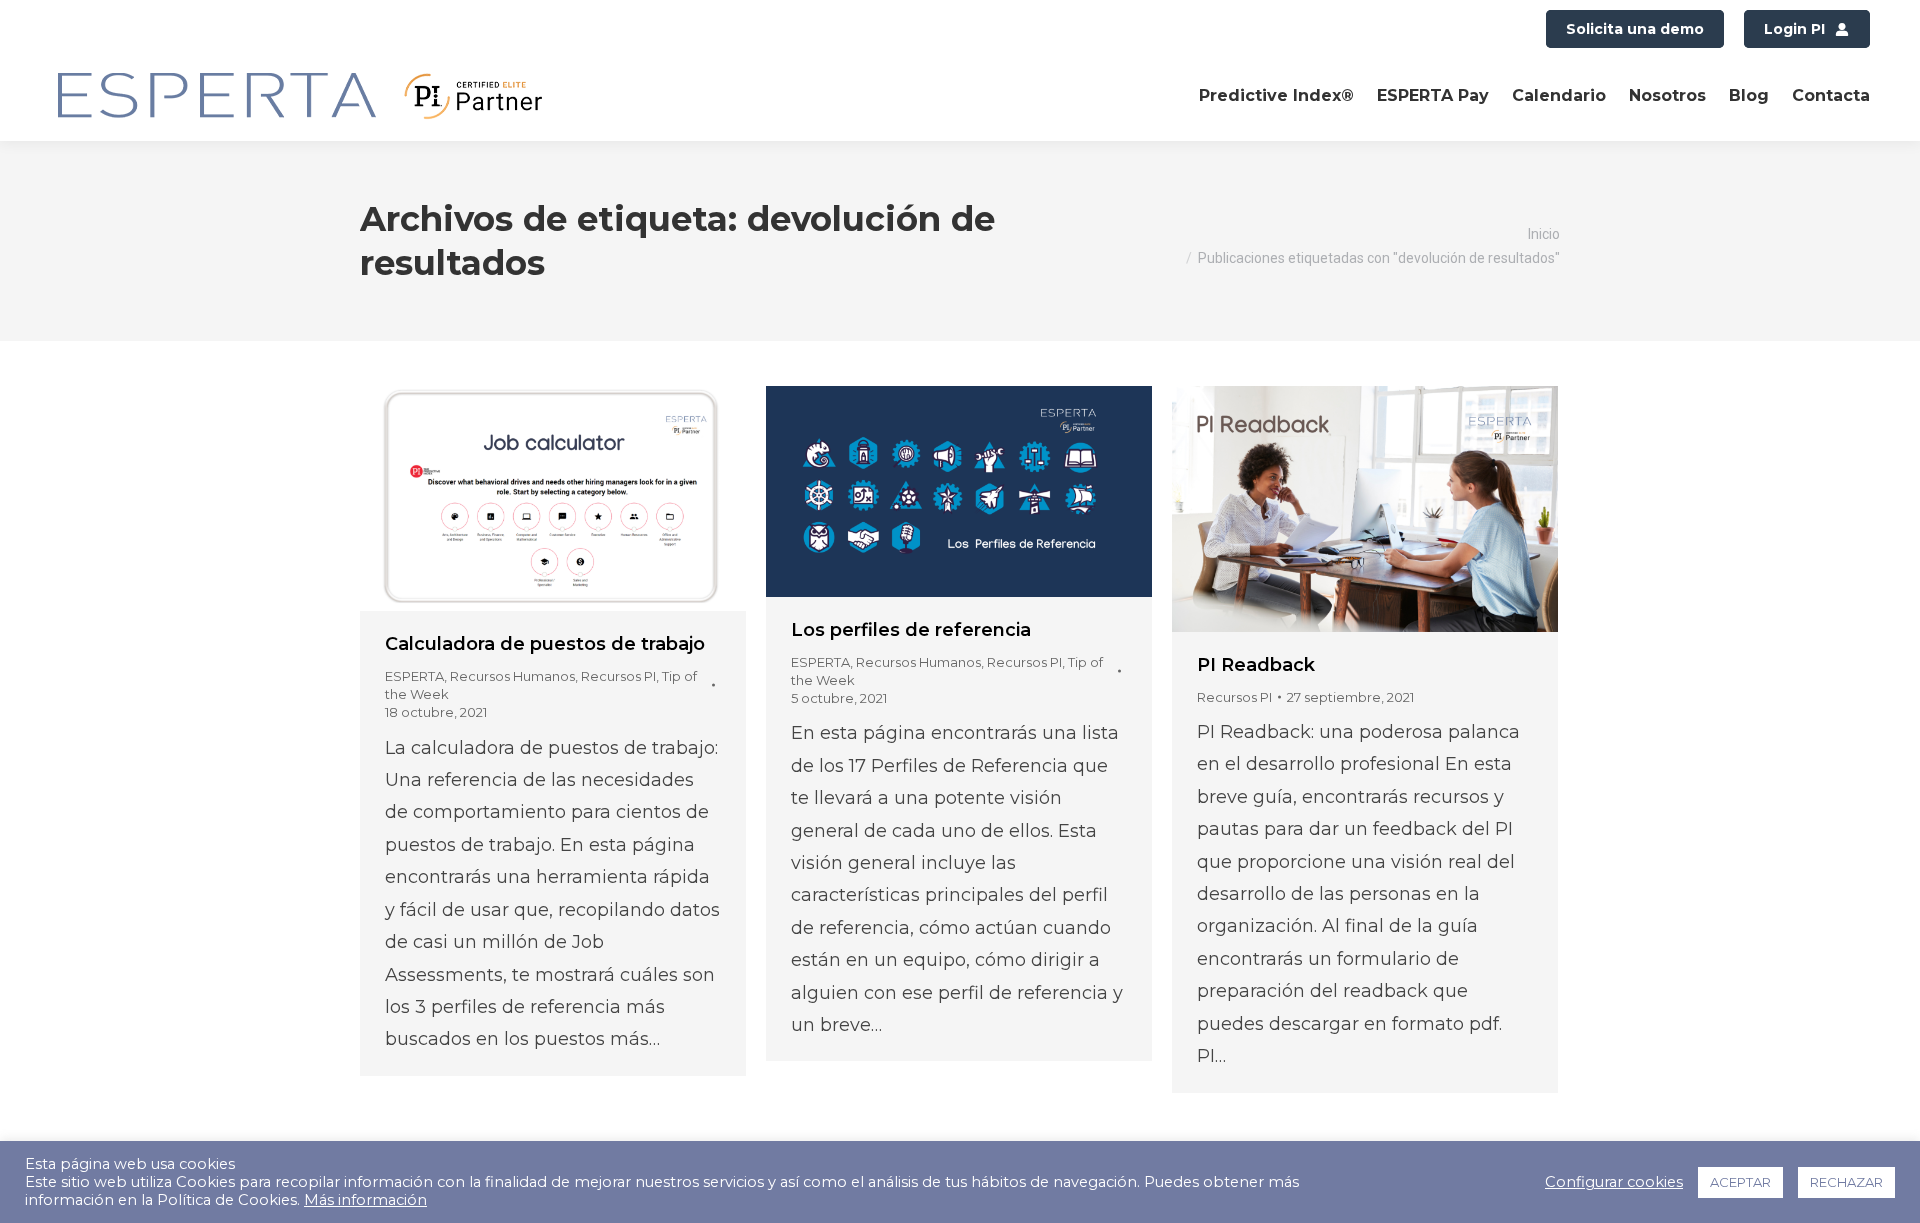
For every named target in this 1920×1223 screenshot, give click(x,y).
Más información (365, 1200)
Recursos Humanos (512, 676)
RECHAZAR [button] (1846, 1182)
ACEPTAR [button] (1740, 1182)
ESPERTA (414, 676)
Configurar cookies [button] (1614, 1182)
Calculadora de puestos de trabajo (545, 644)
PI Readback (1256, 665)
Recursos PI (618, 676)
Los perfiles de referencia (911, 630)
